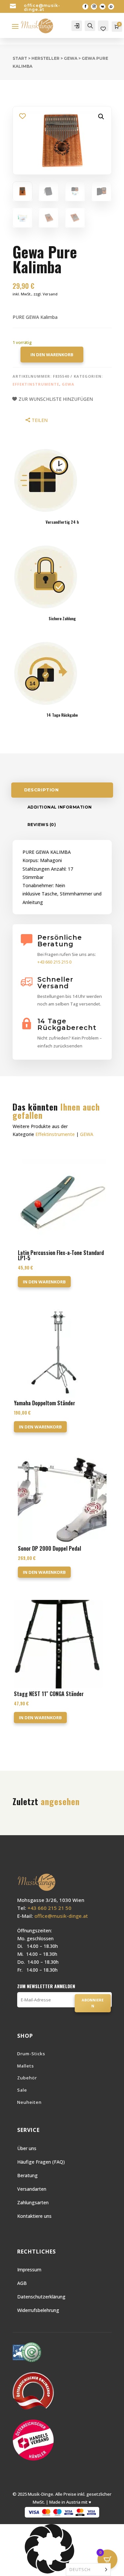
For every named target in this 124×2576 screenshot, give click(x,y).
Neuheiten (29, 2102)
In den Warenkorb (52, 355)
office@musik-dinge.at (42, 7)
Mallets (26, 2066)
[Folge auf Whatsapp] (111, 7)
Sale (22, 2090)
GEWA (71, 58)
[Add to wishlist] (23, 116)
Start (20, 58)
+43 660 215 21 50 (49, 1908)
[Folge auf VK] (103, 7)
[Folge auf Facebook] (85, 7)
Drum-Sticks (31, 2054)
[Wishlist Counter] (103, 29)
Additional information (60, 807)
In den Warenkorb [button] (44, 1282)
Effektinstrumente (36, 384)
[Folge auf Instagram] (94, 7)
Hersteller (45, 58)
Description (41, 790)
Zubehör (27, 2078)
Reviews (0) (42, 825)
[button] (101, 117)
